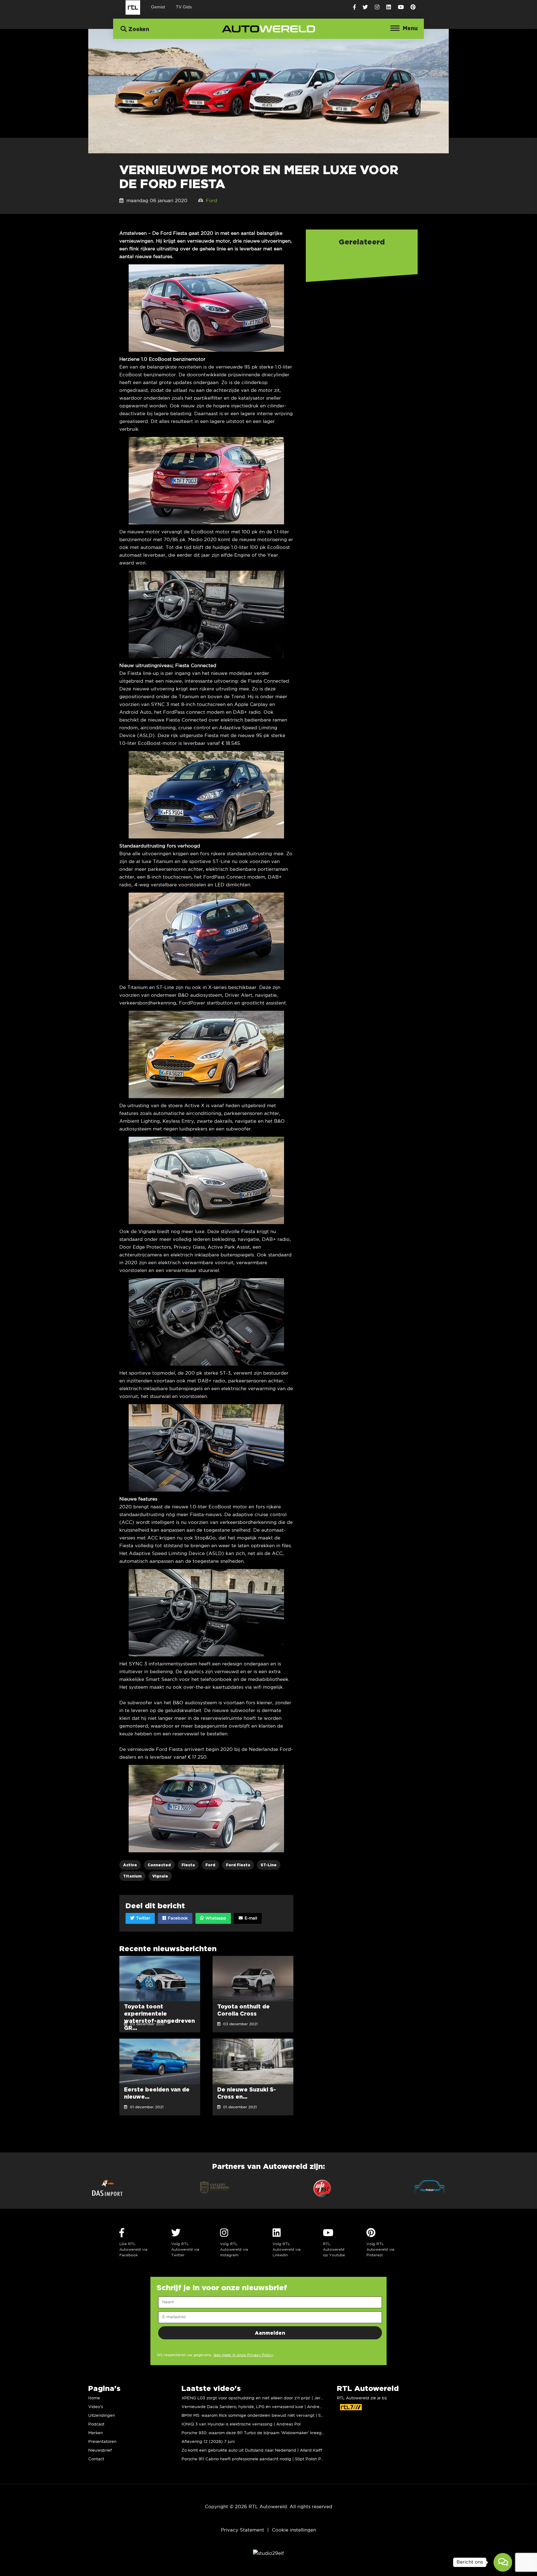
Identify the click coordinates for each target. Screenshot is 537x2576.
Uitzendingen (102, 2416)
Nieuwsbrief (100, 2451)
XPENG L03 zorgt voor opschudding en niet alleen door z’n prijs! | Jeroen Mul (259, 2398)
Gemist (158, 7)
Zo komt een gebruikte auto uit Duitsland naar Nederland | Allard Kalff (252, 2451)
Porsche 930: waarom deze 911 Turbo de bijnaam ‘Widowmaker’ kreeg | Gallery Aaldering (271, 2433)
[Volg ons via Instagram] (377, 7)
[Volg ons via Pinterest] (413, 7)
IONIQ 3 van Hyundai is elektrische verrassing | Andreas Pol (241, 2424)
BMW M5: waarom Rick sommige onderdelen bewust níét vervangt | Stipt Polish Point (267, 2416)
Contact (96, 2459)
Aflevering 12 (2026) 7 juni (208, 2442)
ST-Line (269, 1865)
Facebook (177, 1918)
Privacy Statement (243, 2530)
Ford (212, 201)
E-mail (250, 1918)
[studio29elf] (268, 2553)
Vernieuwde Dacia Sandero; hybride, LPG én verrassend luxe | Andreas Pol (256, 2407)
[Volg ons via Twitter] (365, 7)
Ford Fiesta (238, 1865)
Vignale (160, 1876)
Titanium (132, 1876)
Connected (159, 1865)
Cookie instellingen (294, 2530)
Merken (96, 2433)
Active (130, 1865)
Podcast (96, 2424)
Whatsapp (215, 1918)
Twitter (142, 1918)
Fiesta (188, 1865)
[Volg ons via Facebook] (354, 7)
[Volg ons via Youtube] (401, 7)
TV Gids (184, 7)
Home (94, 2398)
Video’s (96, 2407)
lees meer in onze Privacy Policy (243, 2355)
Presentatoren (102, 2442)
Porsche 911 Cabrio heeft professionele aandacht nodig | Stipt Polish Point (255, 2459)
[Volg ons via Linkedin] (389, 7)
